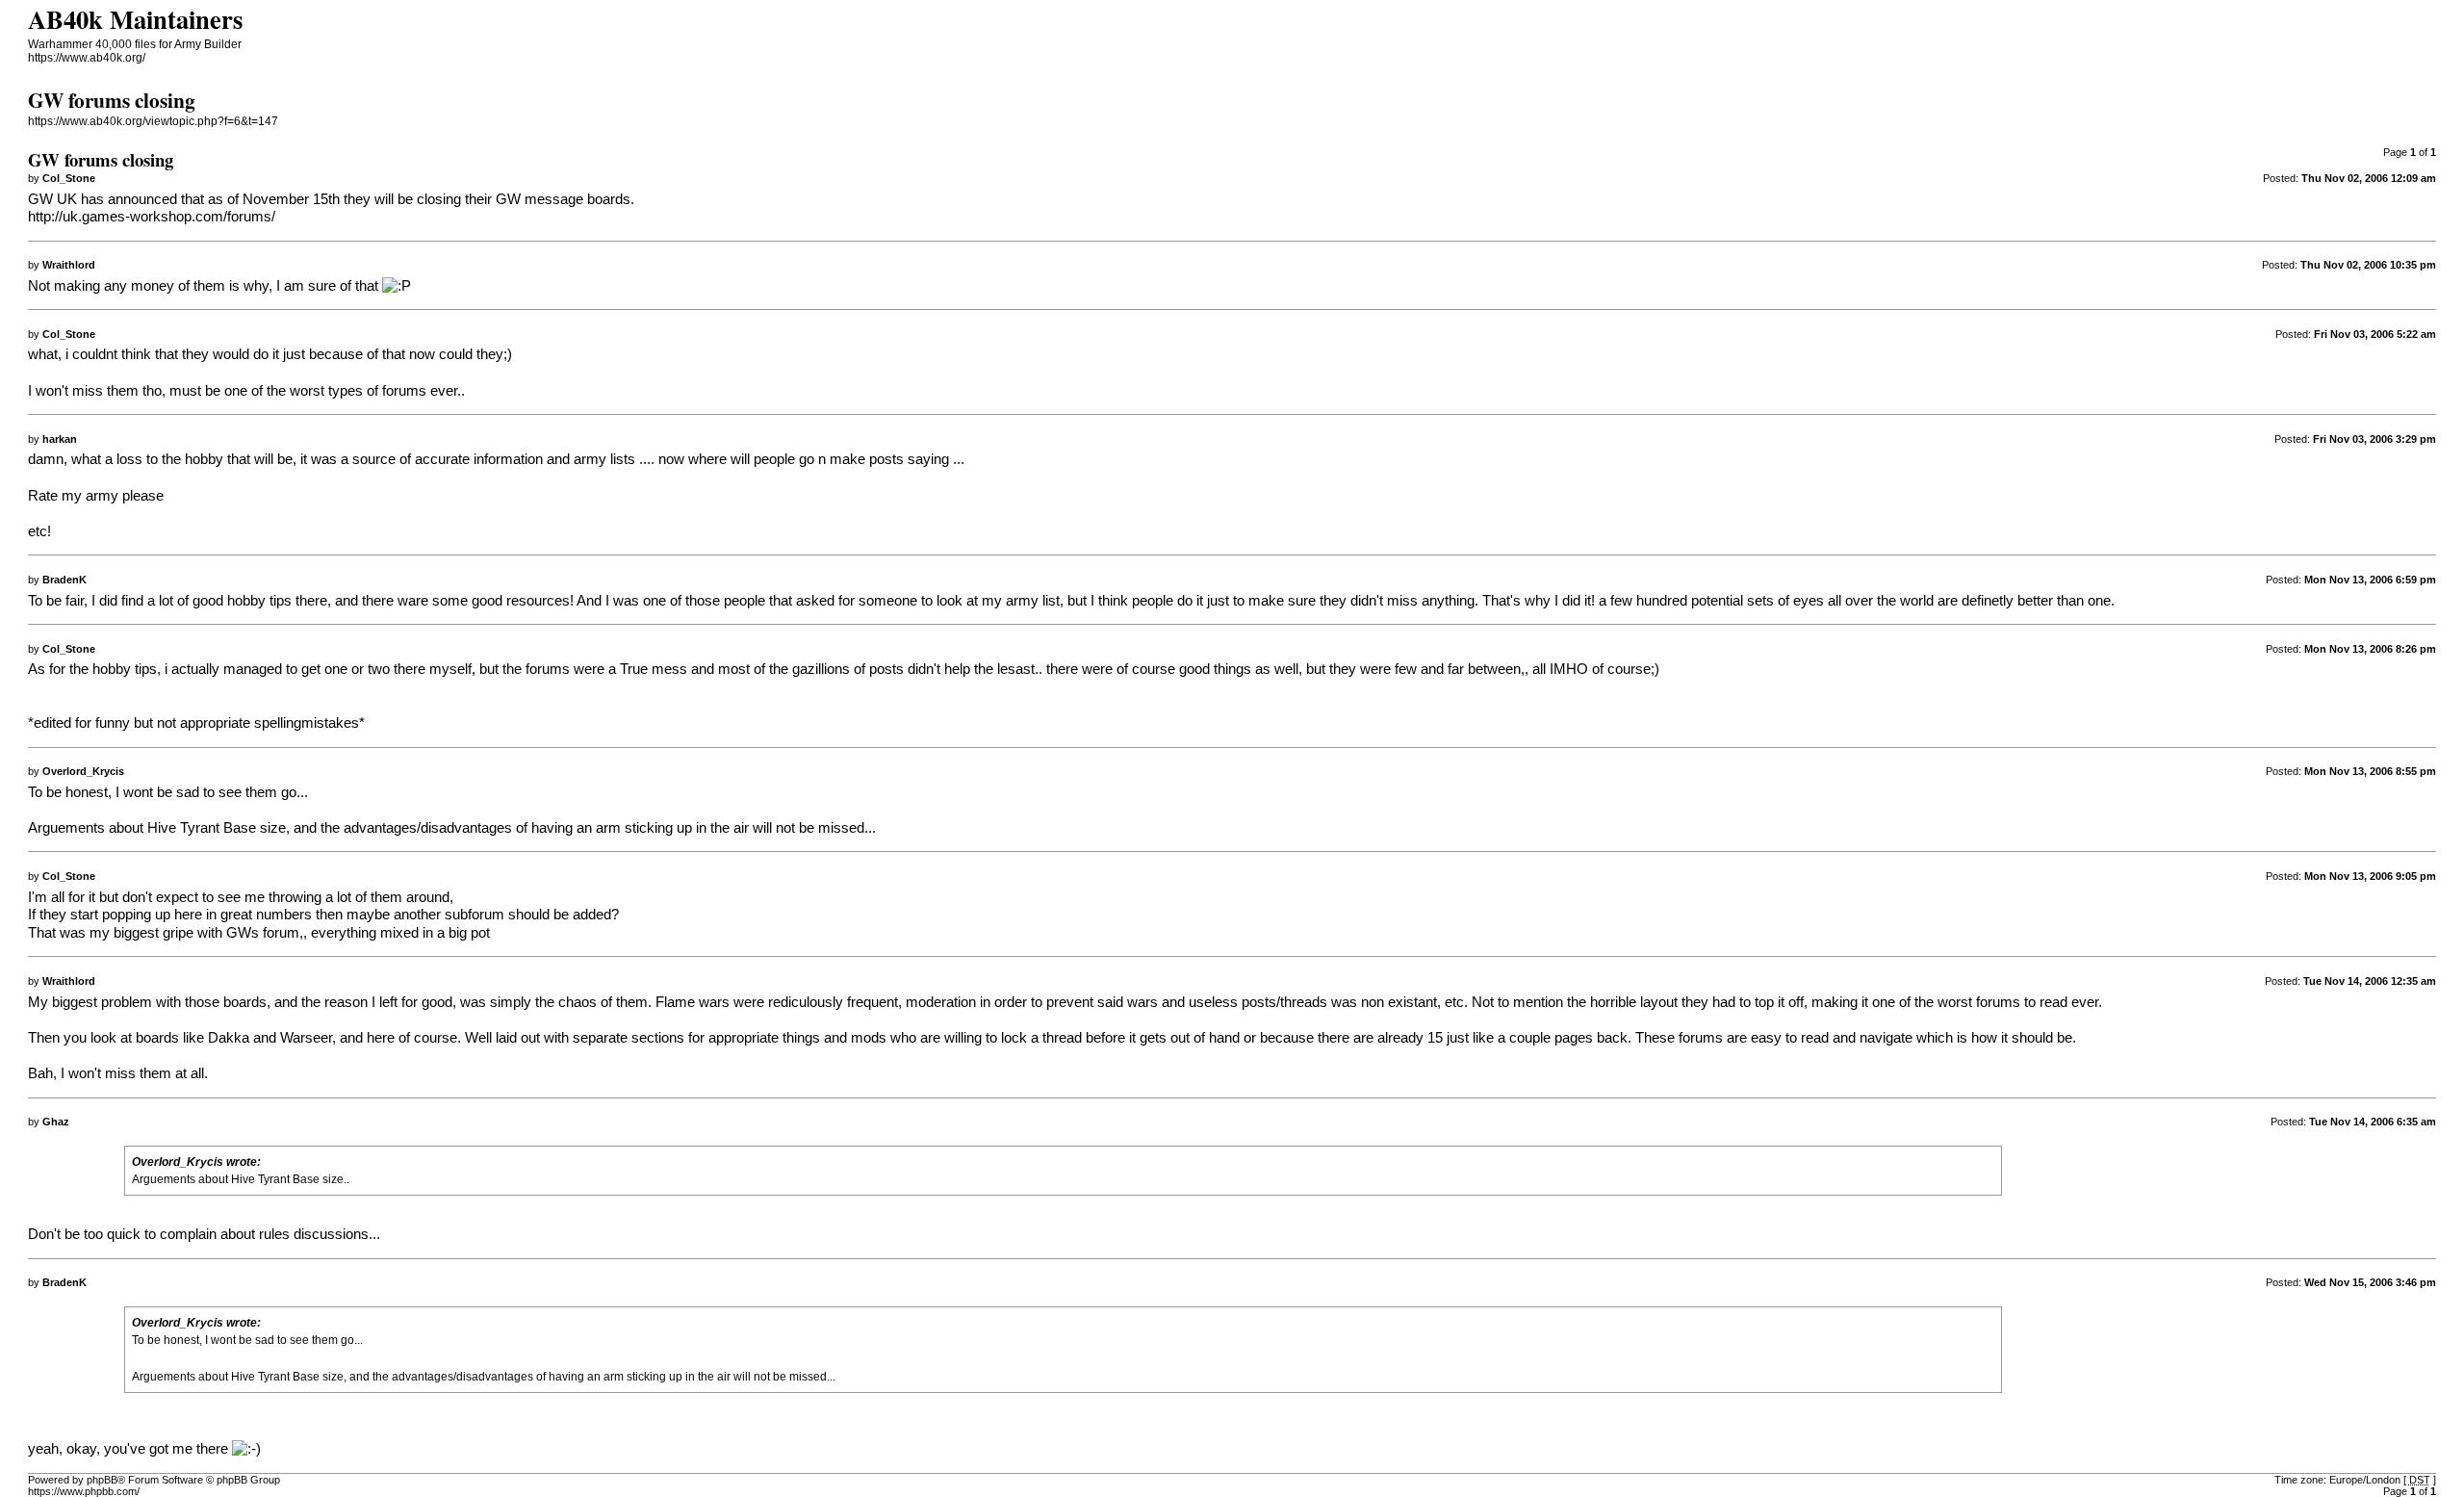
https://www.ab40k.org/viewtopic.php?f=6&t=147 (153, 121)
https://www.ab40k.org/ (87, 58)
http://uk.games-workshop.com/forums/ (152, 217)
